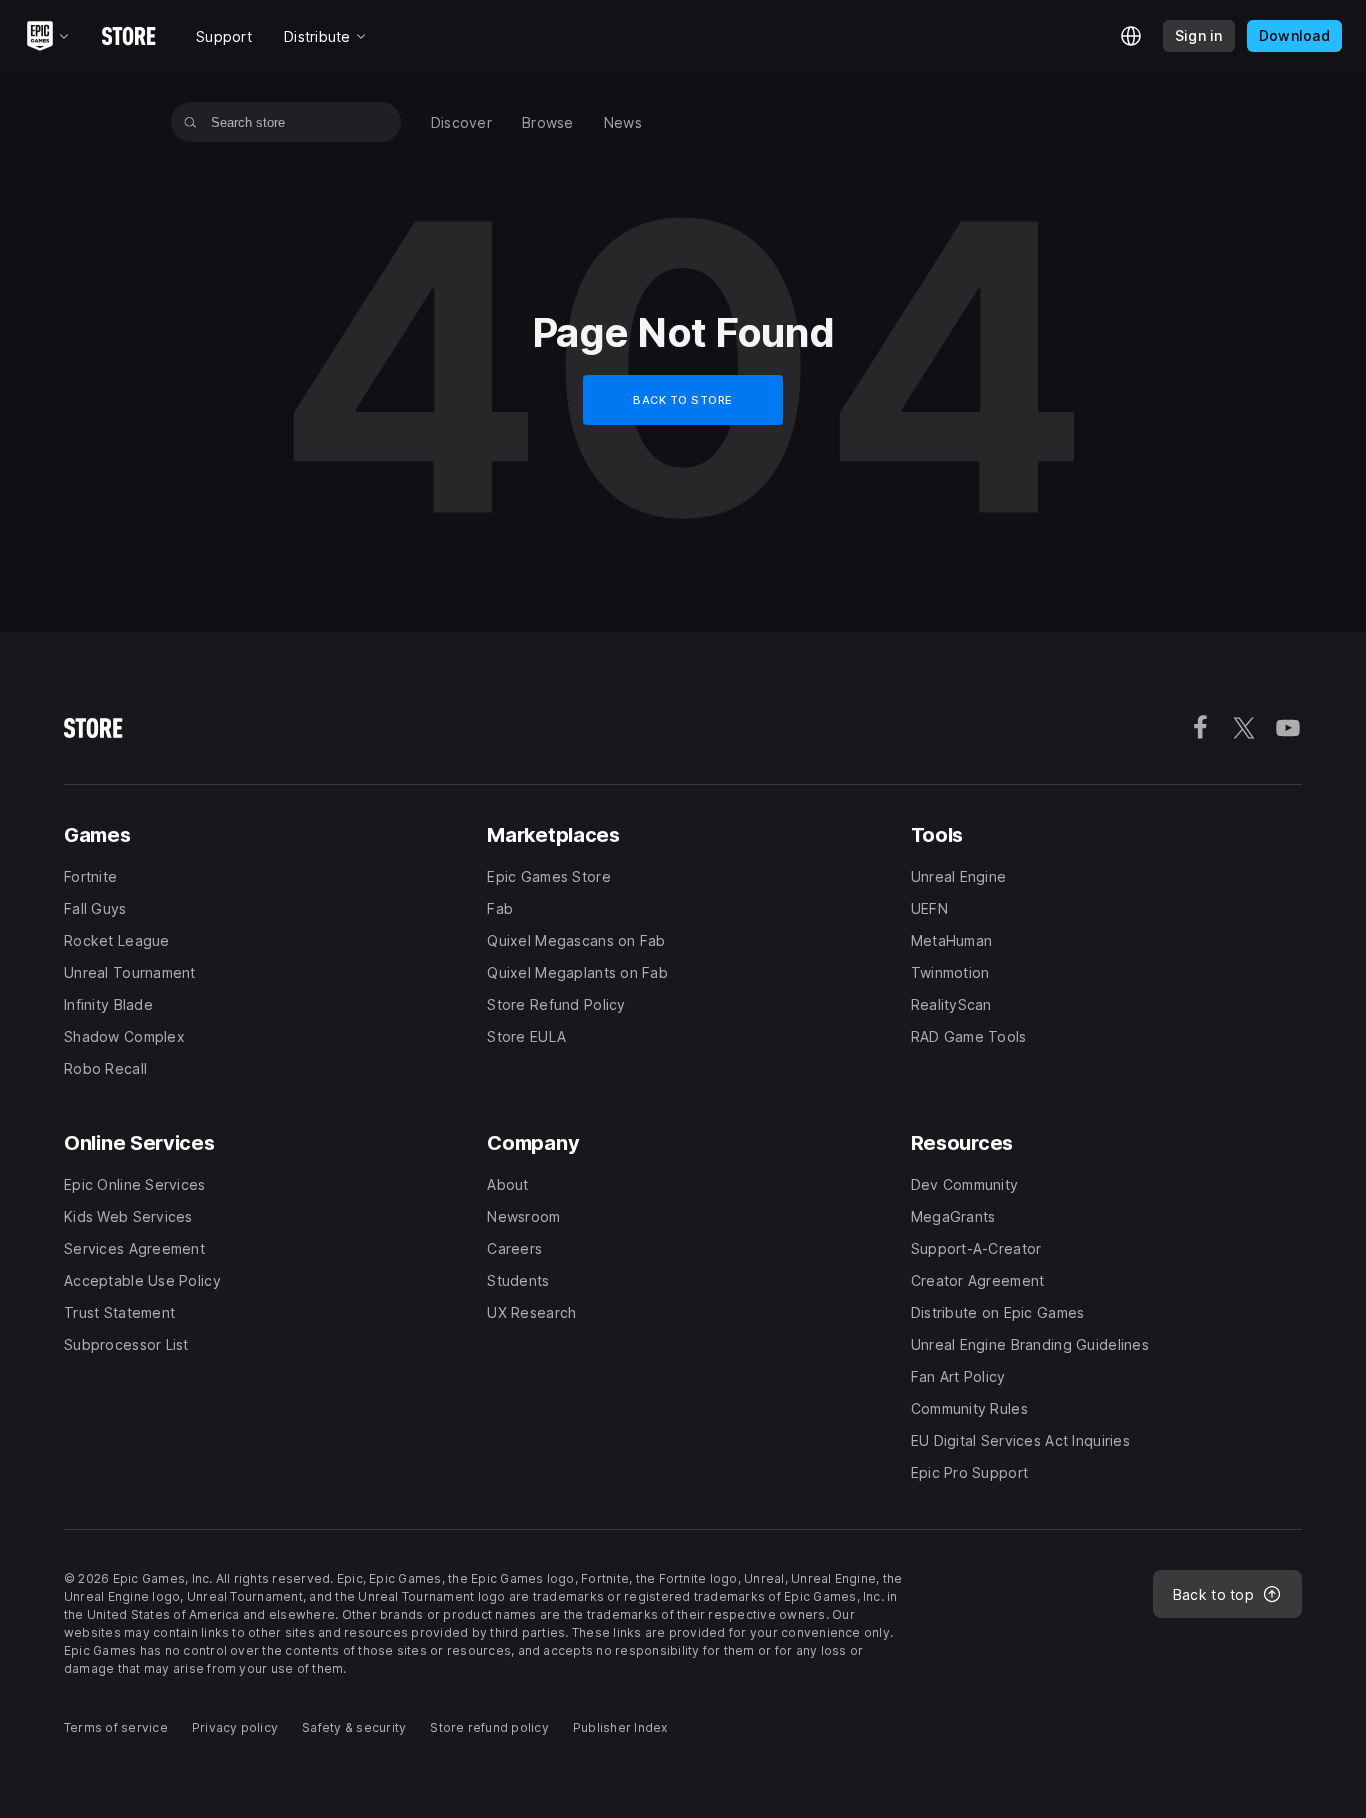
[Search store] (190, 122)
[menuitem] (461, 122)
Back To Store (683, 400)
